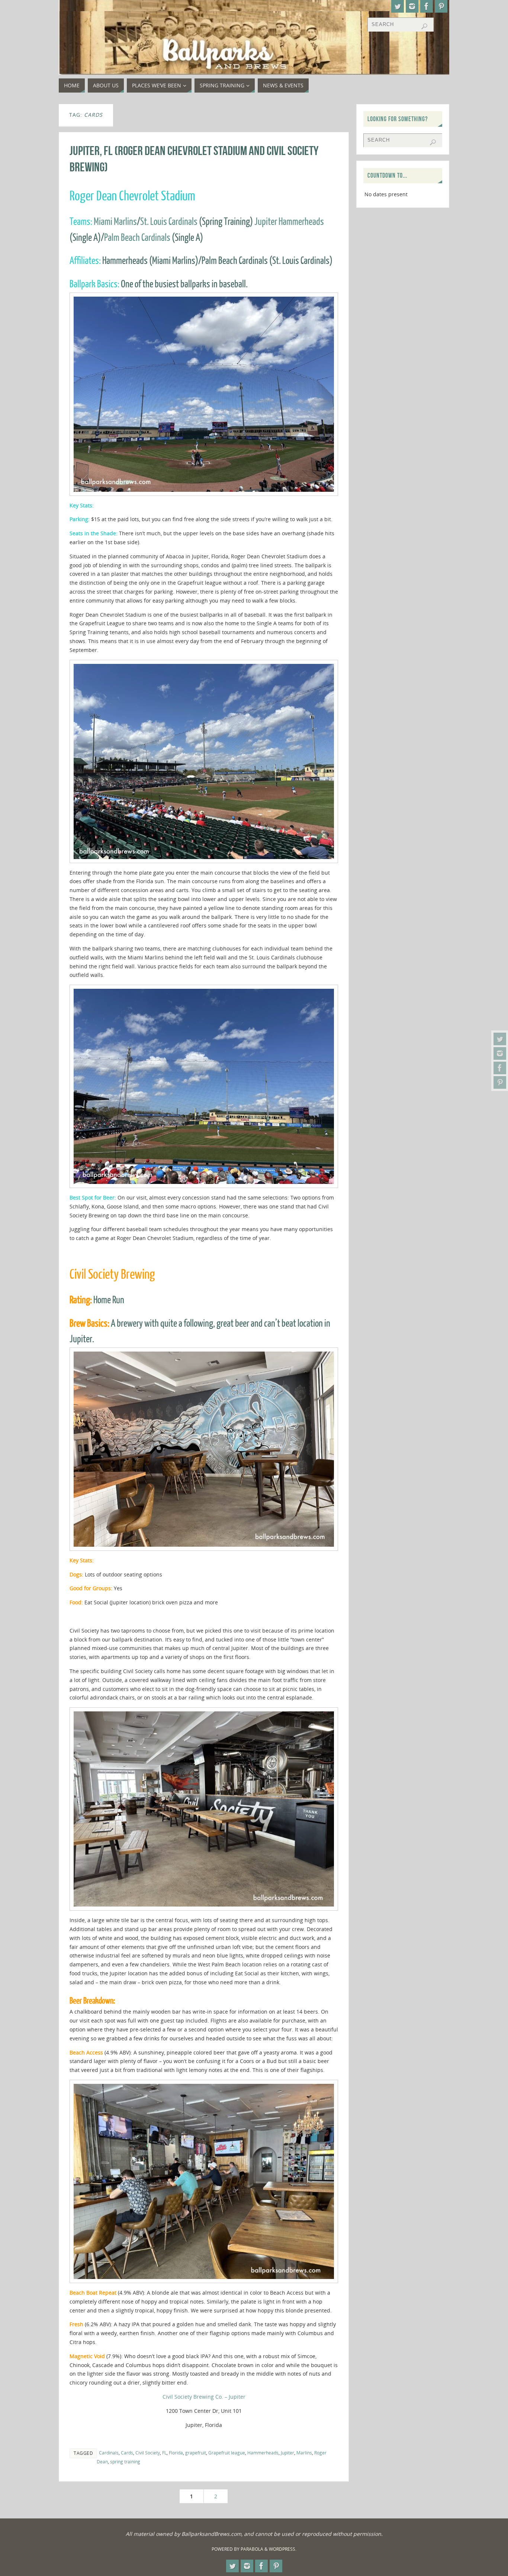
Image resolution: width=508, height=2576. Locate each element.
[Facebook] (500, 1068)
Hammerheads (263, 2453)
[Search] (424, 26)
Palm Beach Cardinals (137, 238)
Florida (176, 2453)
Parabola (252, 2549)
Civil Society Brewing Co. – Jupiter (204, 2397)
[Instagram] (500, 1053)
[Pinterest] (500, 1082)
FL (164, 2453)
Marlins (304, 2453)
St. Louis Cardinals (169, 222)
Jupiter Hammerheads (289, 222)
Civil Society (148, 2453)
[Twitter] (500, 1039)
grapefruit (196, 2453)
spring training (125, 2462)
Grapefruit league (227, 2453)
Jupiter (287, 2453)
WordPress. (283, 2549)
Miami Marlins (115, 222)
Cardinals (109, 2453)
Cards (127, 2453)
